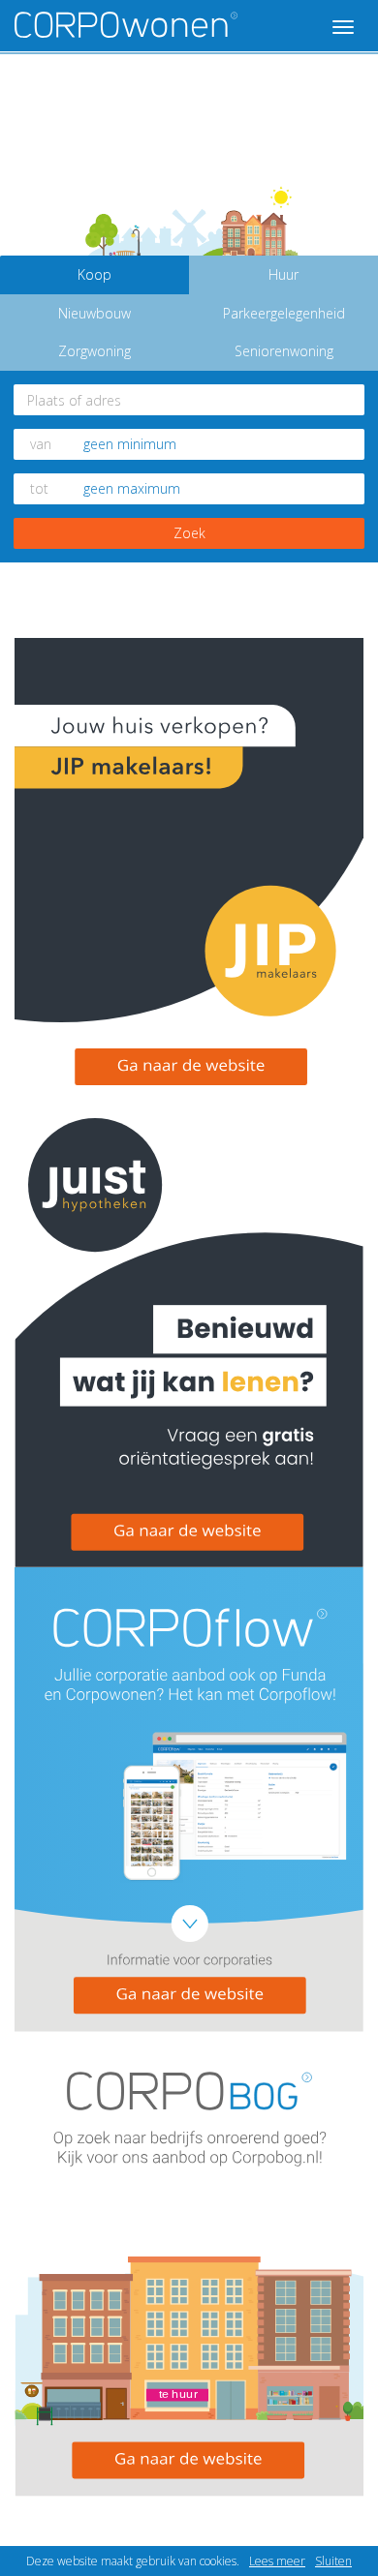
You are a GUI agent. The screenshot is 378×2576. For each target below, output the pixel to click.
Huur (283, 274)
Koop (94, 274)
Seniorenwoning (284, 351)
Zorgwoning (94, 351)
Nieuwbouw (94, 313)
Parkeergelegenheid (284, 313)
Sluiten (333, 2561)
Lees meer (277, 2561)
